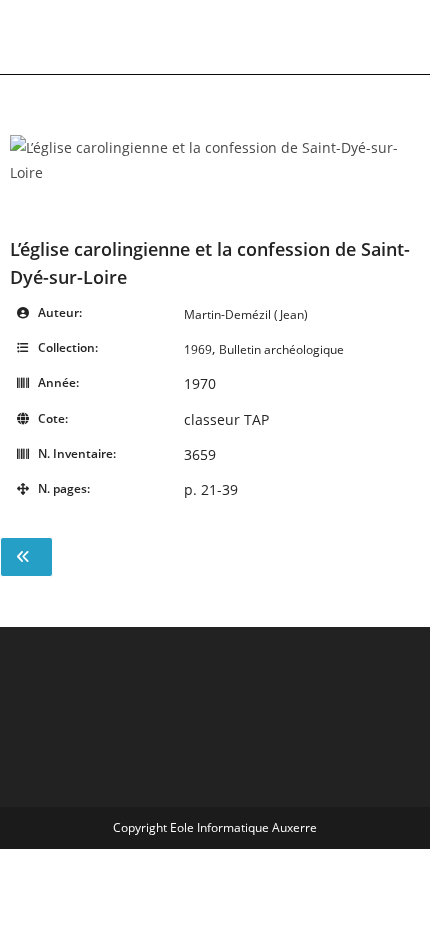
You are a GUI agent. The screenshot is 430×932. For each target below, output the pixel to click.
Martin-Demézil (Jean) (246, 314)
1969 (198, 349)
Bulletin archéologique (281, 349)
